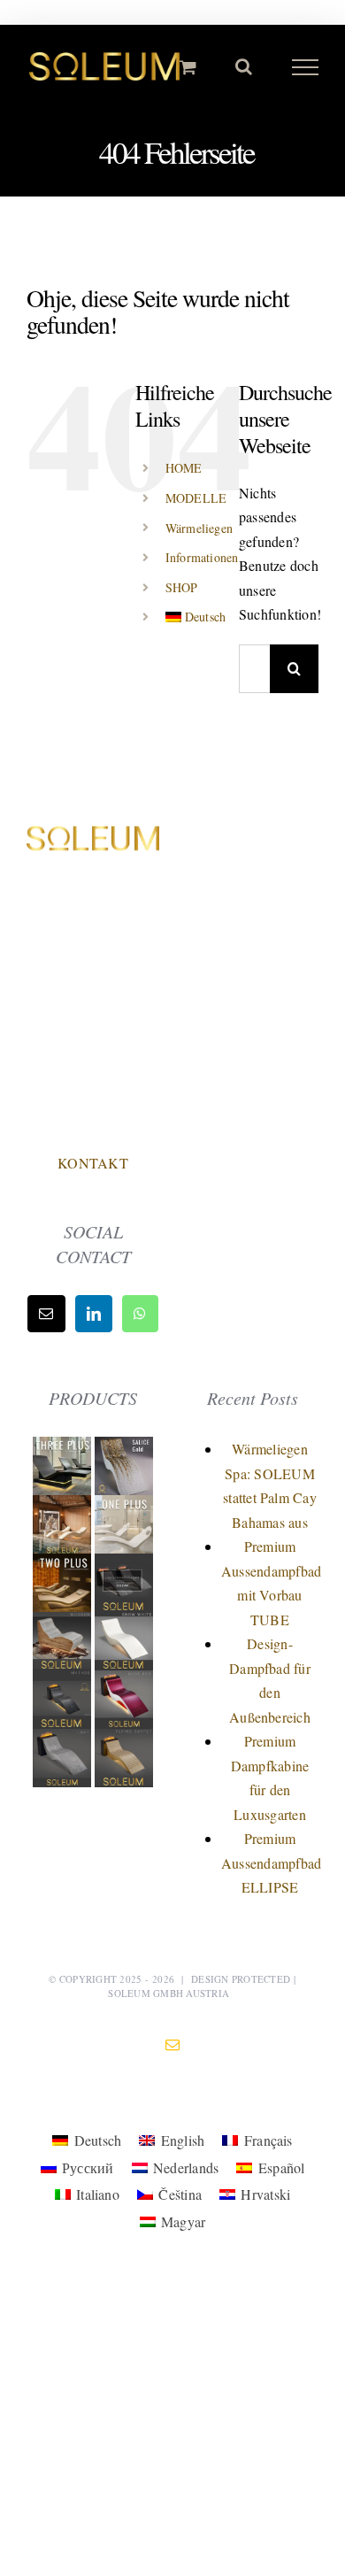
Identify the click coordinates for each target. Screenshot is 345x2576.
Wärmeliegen (199, 528)
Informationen (202, 557)
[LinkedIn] (94, 1314)
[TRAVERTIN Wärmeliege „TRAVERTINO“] (64, 1507)
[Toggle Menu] (306, 67)
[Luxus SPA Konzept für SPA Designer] (124, 1566)
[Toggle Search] (244, 66)
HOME (184, 468)
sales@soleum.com (93, 1086)
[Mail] (46, 1314)
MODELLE (196, 498)
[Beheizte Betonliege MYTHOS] (64, 1682)
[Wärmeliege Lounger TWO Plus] (64, 1566)
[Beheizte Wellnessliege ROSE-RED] (124, 1682)
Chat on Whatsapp (93, 1124)
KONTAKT (93, 1163)
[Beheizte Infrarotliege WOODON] (64, 1624)
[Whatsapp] (140, 1314)
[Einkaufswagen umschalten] (188, 67)
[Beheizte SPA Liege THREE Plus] (64, 1449)
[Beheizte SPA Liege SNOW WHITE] (124, 1624)
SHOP (182, 587)
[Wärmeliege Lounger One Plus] (124, 1507)
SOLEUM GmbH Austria (169, 1993)
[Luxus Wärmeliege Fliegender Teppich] (124, 1741)
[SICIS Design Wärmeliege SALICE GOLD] (124, 1449)
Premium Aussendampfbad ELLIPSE (271, 1863)
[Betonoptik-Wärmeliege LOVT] (64, 1741)
